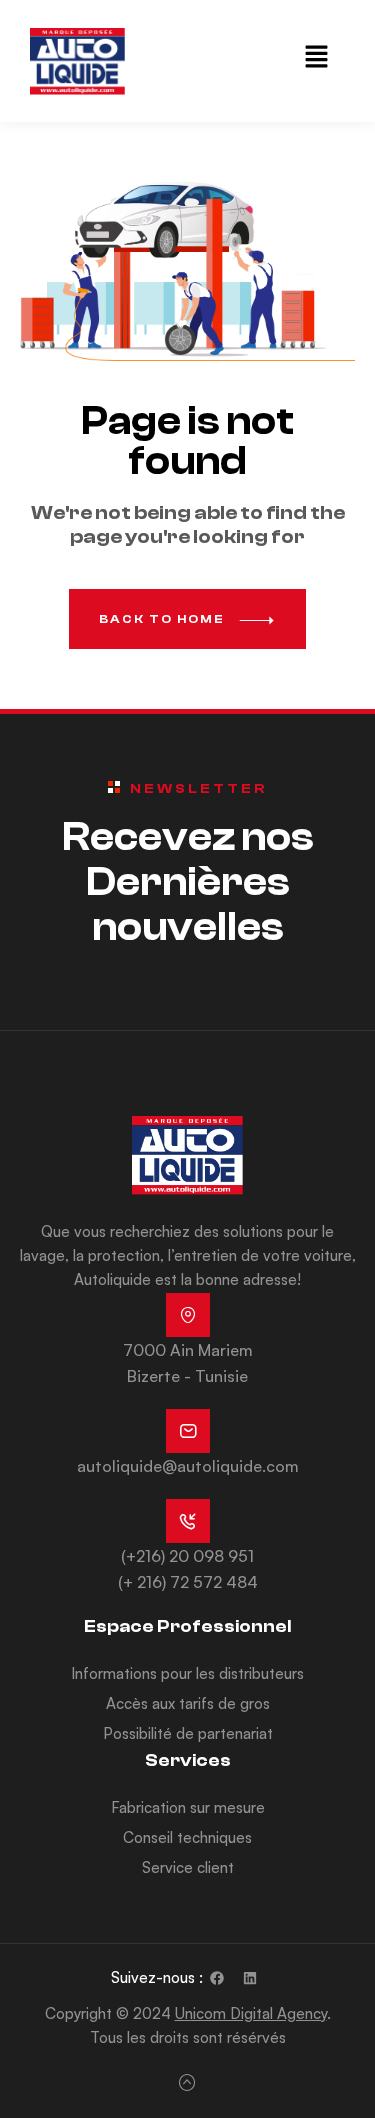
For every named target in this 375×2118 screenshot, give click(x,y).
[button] (317, 57)
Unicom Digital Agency (251, 2013)
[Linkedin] (250, 1978)
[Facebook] (217, 1978)
